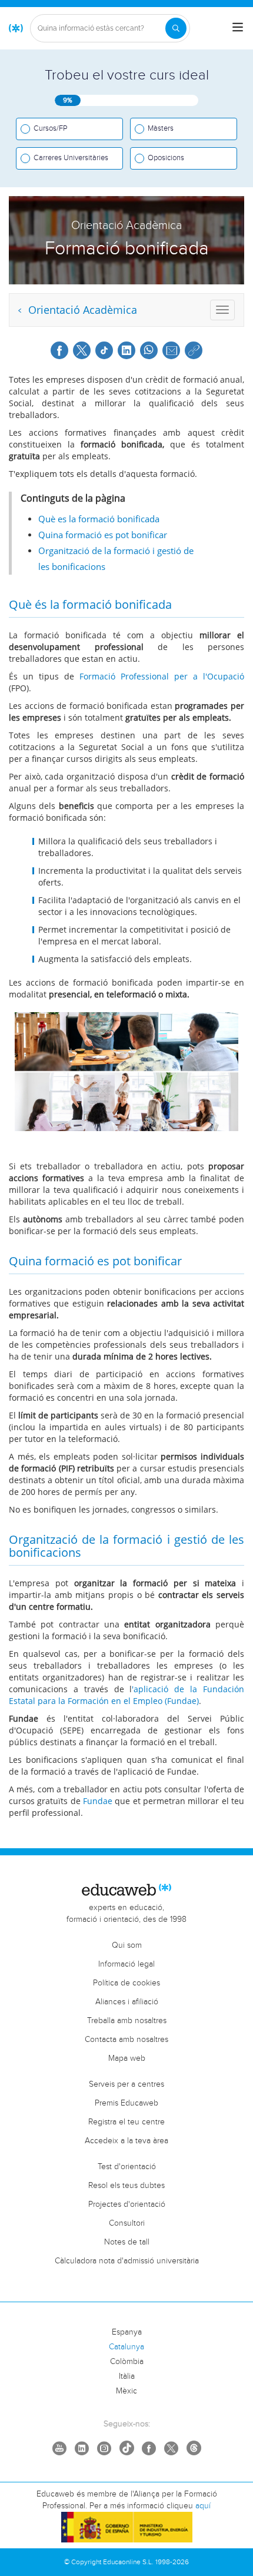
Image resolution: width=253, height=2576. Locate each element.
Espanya (127, 2332)
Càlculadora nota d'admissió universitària (127, 2261)
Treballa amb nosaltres (127, 2021)
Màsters (161, 128)
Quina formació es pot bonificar (103, 535)
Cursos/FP (50, 128)
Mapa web (127, 2058)
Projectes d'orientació (127, 2204)
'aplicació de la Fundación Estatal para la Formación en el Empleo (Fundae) (126, 1695)
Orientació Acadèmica (81, 310)
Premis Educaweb (126, 2103)
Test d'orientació (127, 2167)
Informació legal (126, 1964)
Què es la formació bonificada (99, 519)
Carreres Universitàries (71, 158)
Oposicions (166, 158)
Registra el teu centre (126, 2122)
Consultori (127, 2223)
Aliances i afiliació (127, 2002)
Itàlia (127, 2376)
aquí (203, 2506)
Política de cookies (126, 1983)
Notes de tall (127, 2242)
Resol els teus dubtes (126, 2186)
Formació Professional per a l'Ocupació (162, 676)
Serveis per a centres (126, 2084)
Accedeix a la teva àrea (126, 2141)
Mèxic (126, 2391)
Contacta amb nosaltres (126, 2040)
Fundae (99, 1801)
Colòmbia (127, 2362)
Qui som (127, 1945)
